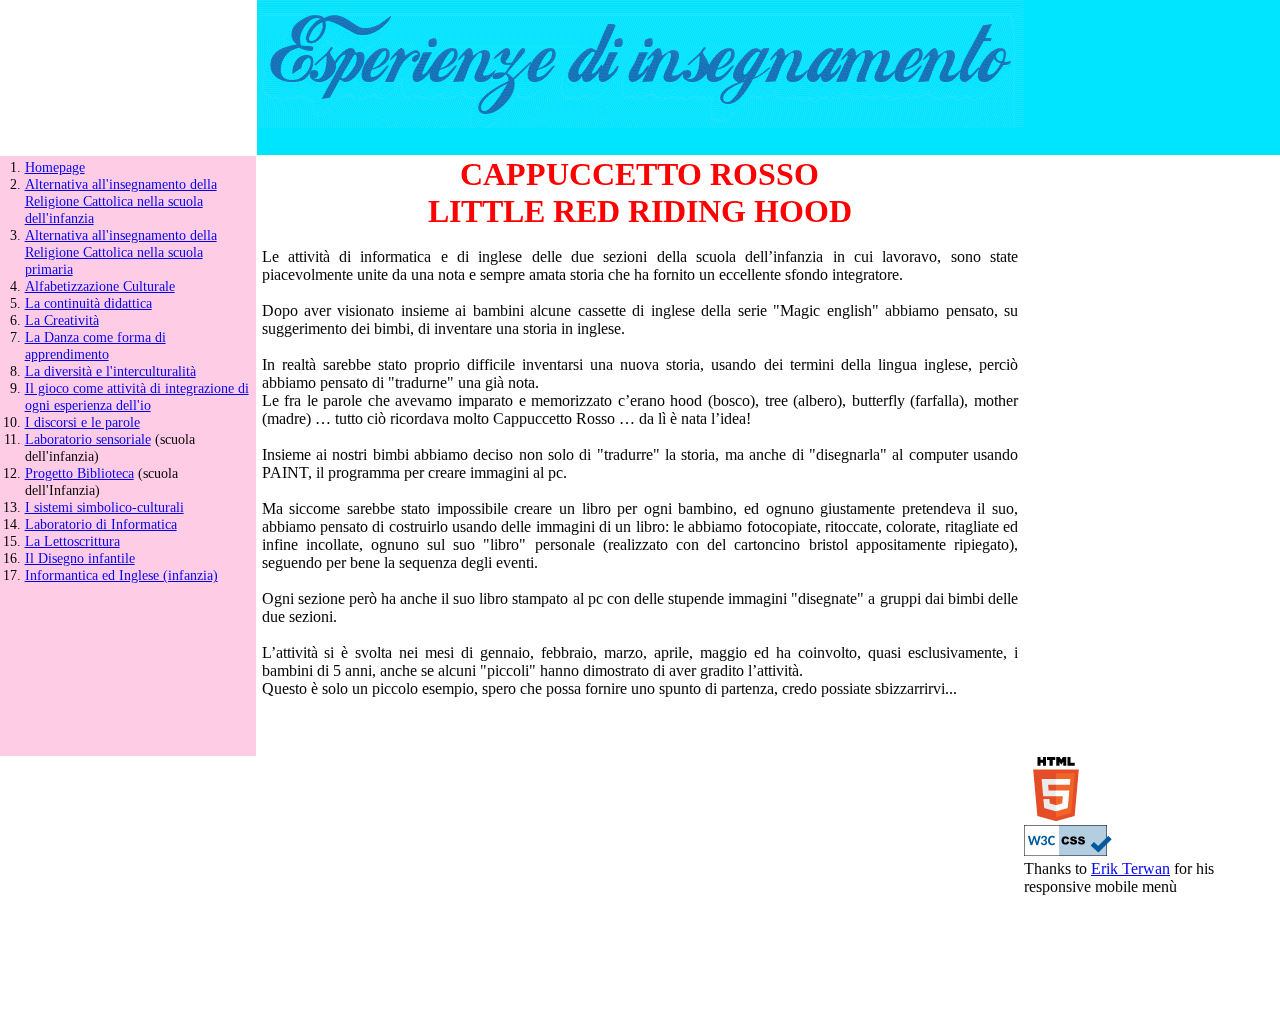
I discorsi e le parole (82, 422)
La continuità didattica (88, 303)
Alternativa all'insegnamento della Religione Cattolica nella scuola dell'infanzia (121, 201)
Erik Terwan (1130, 868)
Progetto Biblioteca (79, 473)
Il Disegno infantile (80, 558)
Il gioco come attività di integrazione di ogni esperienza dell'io (137, 396)
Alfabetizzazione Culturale (100, 286)
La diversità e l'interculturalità (110, 371)
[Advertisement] (1152, 456)
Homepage (55, 167)
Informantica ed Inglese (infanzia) (121, 575)
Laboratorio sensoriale (88, 439)
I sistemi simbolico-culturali (104, 507)
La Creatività (62, 320)
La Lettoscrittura (72, 541)
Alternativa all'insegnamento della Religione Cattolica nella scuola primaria (121, 252)
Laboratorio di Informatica (101, 524)
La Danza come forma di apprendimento (95, 345)
